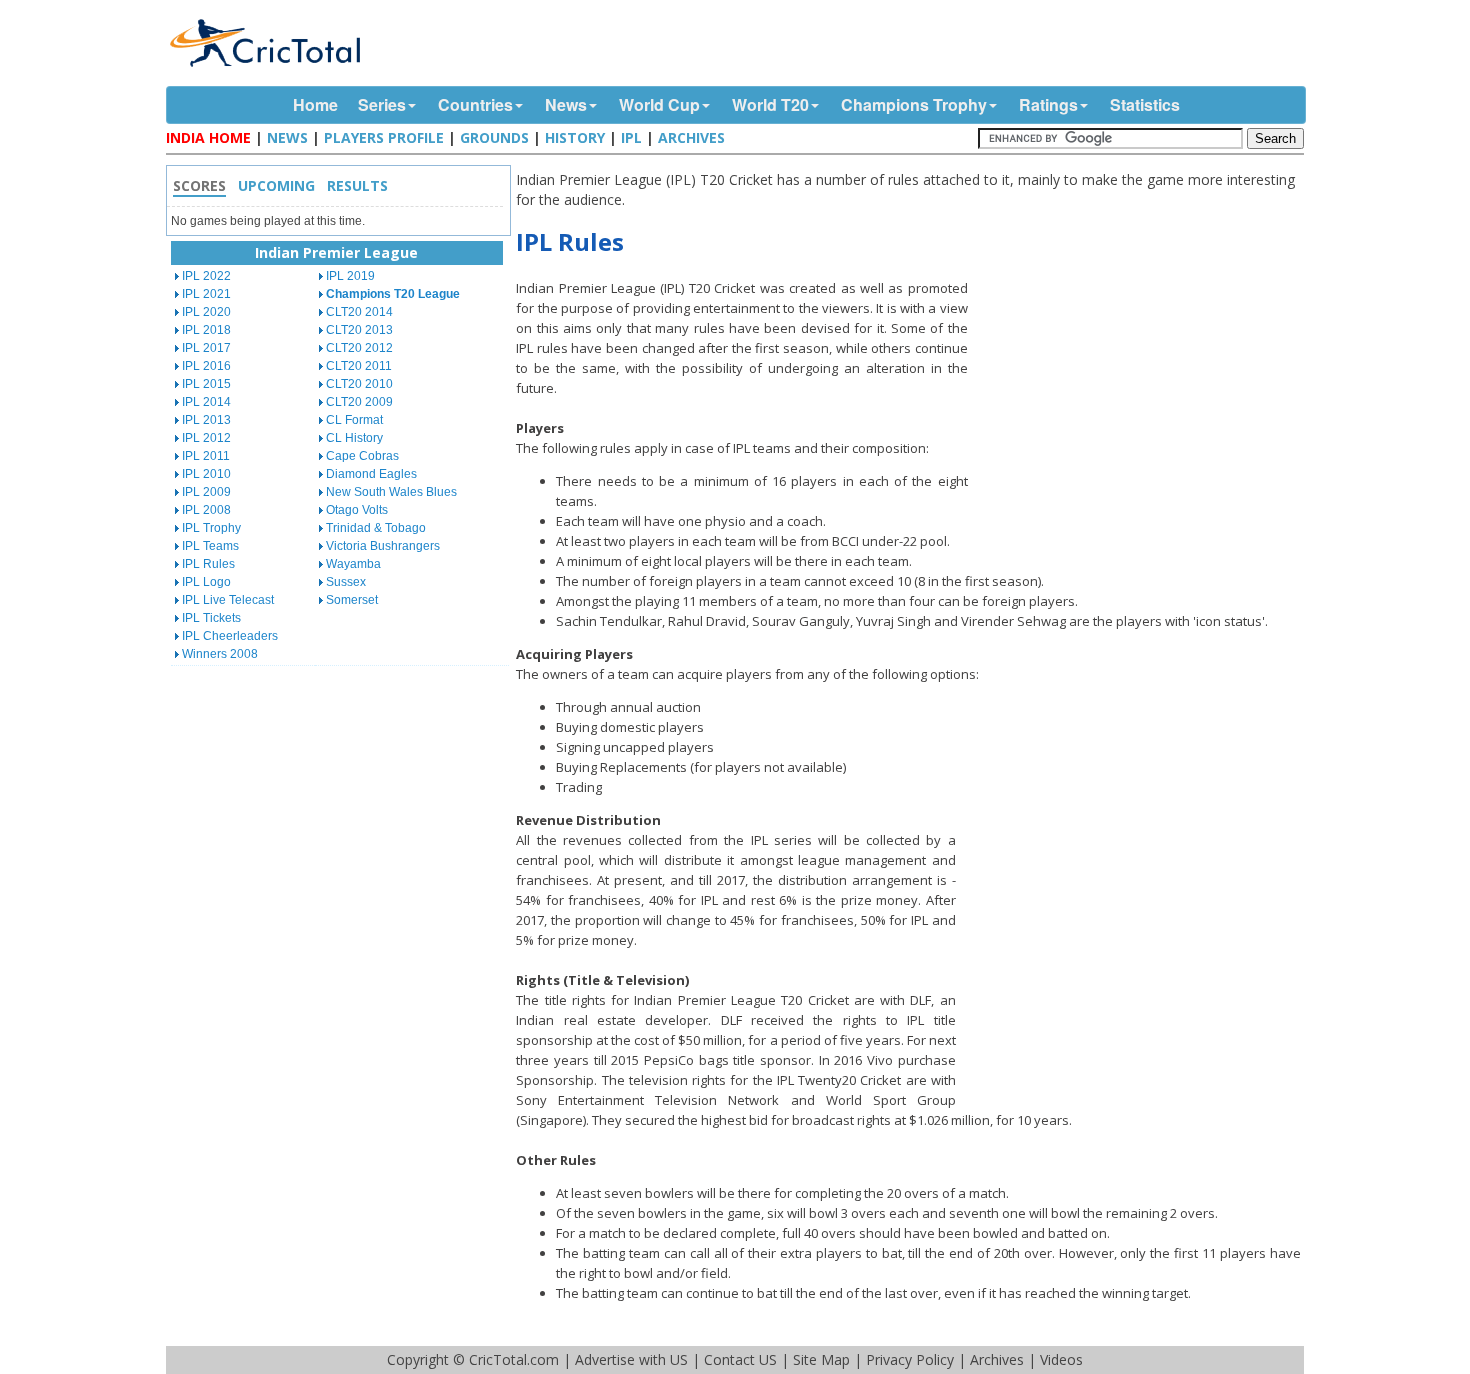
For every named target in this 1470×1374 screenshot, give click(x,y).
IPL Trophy (211, 528)
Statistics (1145, 104)
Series (382, 104)
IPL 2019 (350, 276)
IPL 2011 (206, 456)
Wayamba (353, 564)
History (575, 137)
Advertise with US (631, 1359)
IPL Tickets (211, 618)
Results (357, 185)
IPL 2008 (206, 510)
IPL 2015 (206, 384)
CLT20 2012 (359, 348)
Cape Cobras (362, 456)
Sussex (346, 582)
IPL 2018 (206, 330)
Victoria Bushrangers (383, 546)
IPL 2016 (206, 366)
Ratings (1048, 104)
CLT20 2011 (359, 366)
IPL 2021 (206, 294)
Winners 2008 (220, 654)
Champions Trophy (914, 104)
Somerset (352, 600)
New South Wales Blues (391, 492)
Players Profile (384, 137)
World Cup (659, 104)
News (566, 104)
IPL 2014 (206, 402)
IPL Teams (210, 546)
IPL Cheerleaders (230, 636)
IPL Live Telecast (228, 600)
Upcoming (276, 185)
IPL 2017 (206, 348)
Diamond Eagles (371, 474)
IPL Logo (206, 582)
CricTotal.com (514, 1359)
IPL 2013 (206, 420)
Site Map (821, 1359)
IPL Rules (208, 564)
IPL (631, 137)
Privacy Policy (910, 1359)
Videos (1061, 1359)
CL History (354, 438)
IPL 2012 (206, 438)
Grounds (494, 137)
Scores (199, 185)
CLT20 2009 (359, 402)
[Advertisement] (1141, 421)
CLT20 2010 (359, 384)
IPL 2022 (206, 276)
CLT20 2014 (359, 312)
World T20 (770, 104)
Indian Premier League (336, 252)
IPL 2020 (206, 312)
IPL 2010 (206, 474)
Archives (691, 137)
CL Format (354, 420)
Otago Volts (357, 510)
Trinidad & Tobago (376, 528)
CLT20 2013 (359, 330)
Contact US (740, 1359)
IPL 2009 (206, 492)
